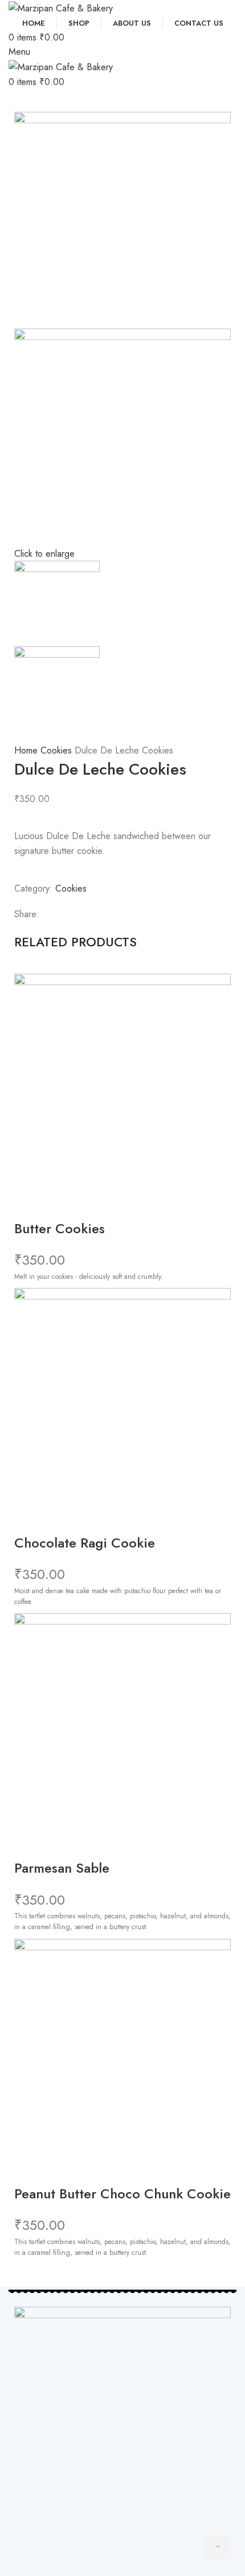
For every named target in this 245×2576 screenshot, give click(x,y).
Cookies (58, 750)
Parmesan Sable (62, 1868)
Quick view (28, 1205)
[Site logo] (61, 7)
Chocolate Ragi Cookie (85, 1543)
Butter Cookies (60, 1228)
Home (27, 750)
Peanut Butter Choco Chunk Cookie (122, 2194)
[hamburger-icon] (218, 2547)
